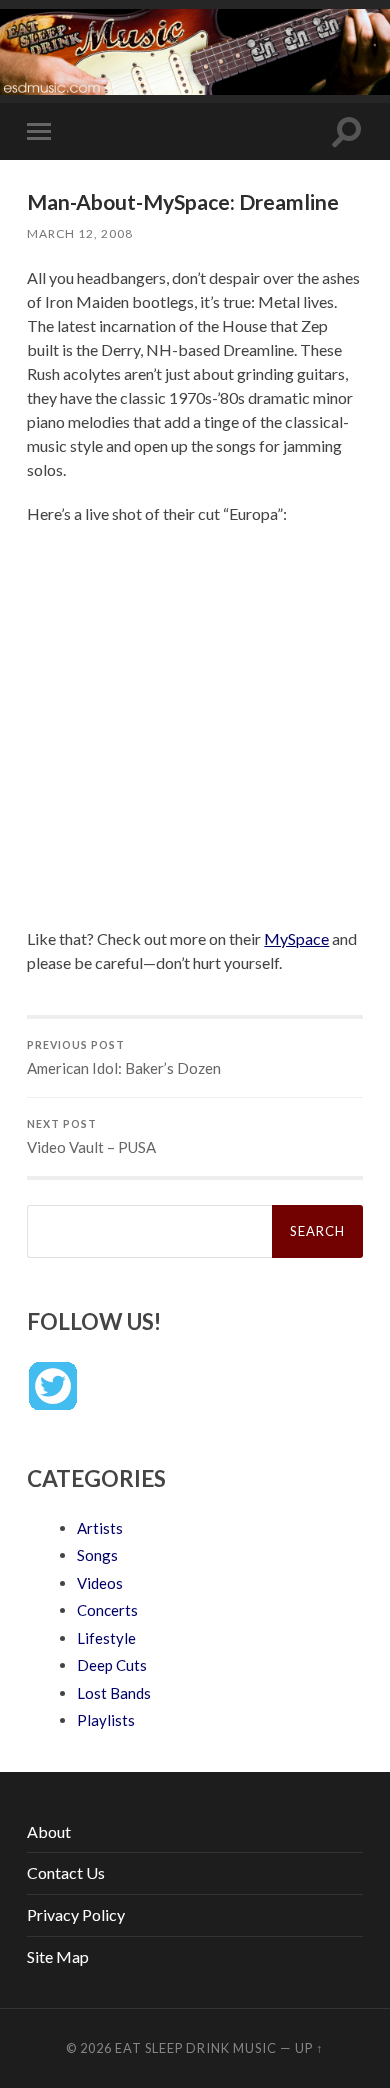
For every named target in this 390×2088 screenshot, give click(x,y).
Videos (100, 1583)
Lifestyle (106, 1638)
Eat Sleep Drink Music (196, 2048)
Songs (97, 1555)
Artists (100, 1528)
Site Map (58, 1956)
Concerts (107, 1610)
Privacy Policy (76, 1914)
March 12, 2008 (80, 233)
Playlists (106, 1720)
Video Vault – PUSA (91, 1137)
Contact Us (66, 1872)
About (49, 1831)
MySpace (296, 938)
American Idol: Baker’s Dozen (124, 1058)
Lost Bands (114, 1693)
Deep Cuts (112, 1665)
